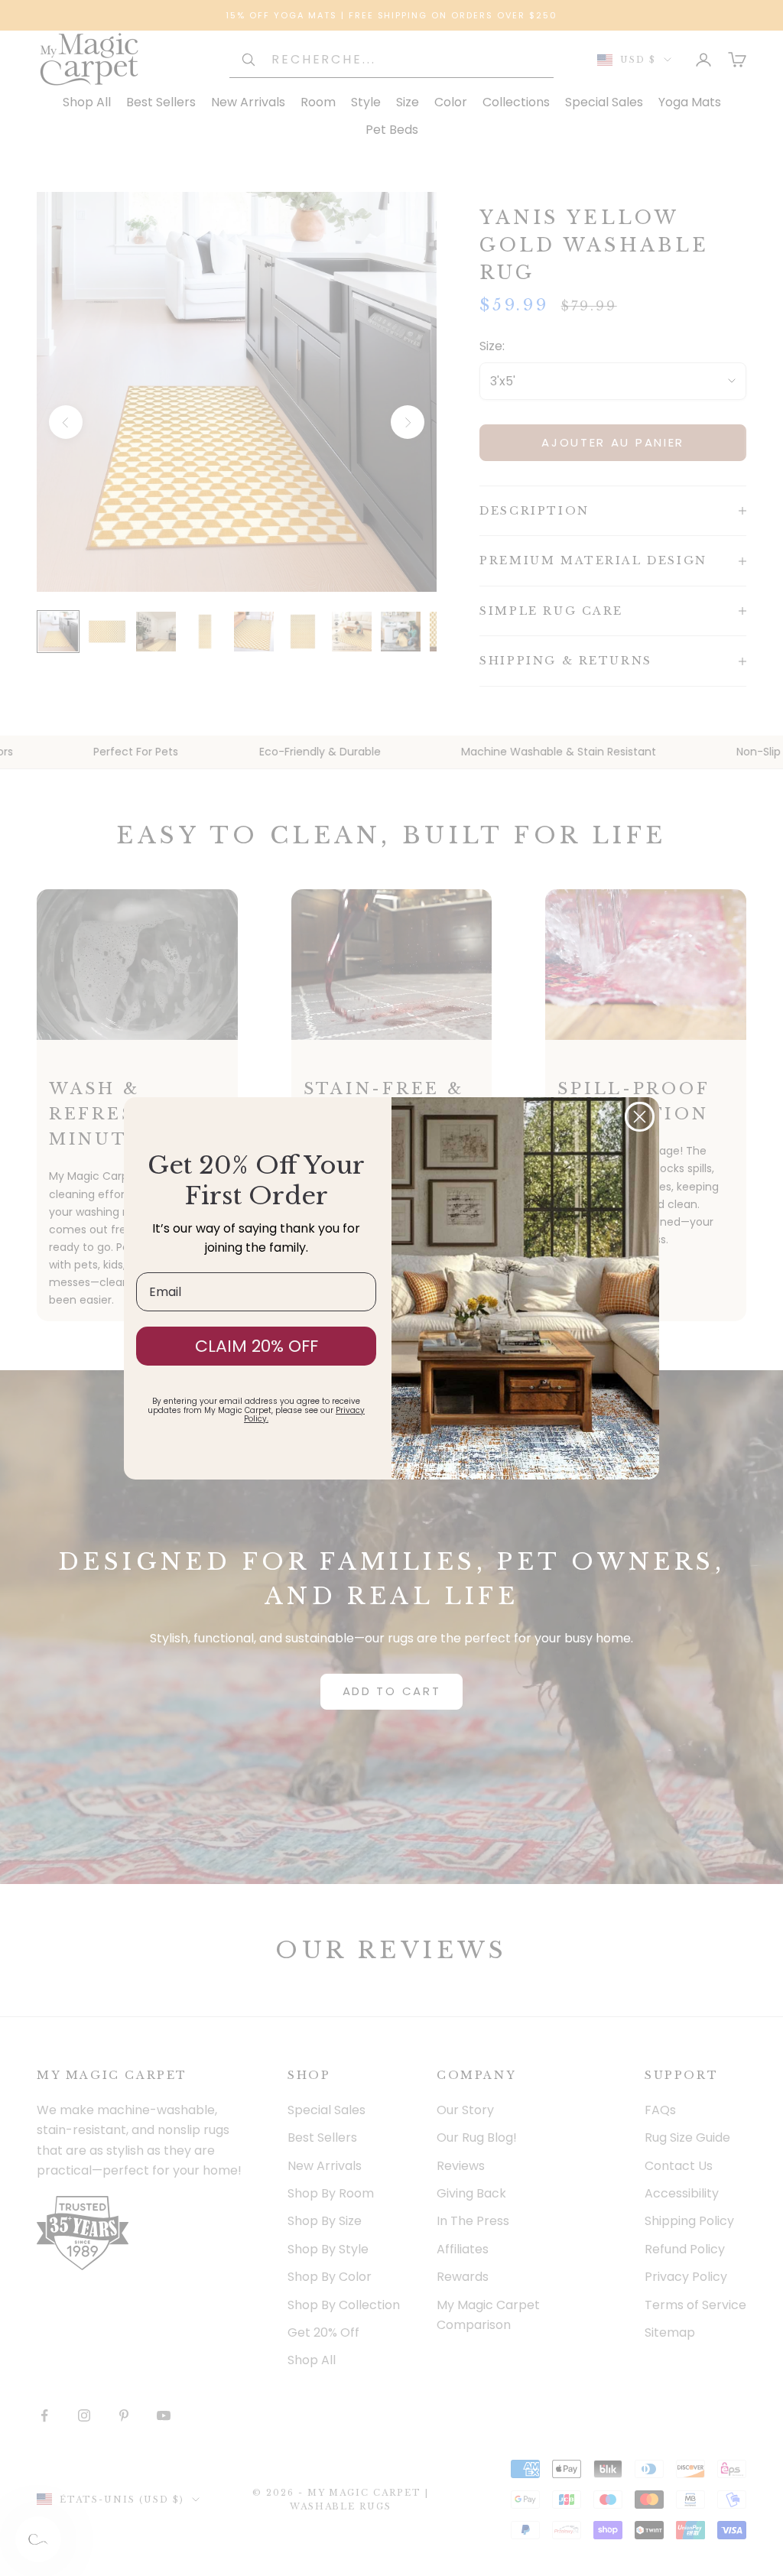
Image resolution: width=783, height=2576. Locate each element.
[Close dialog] (640, 1117)
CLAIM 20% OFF (257, 1346)
